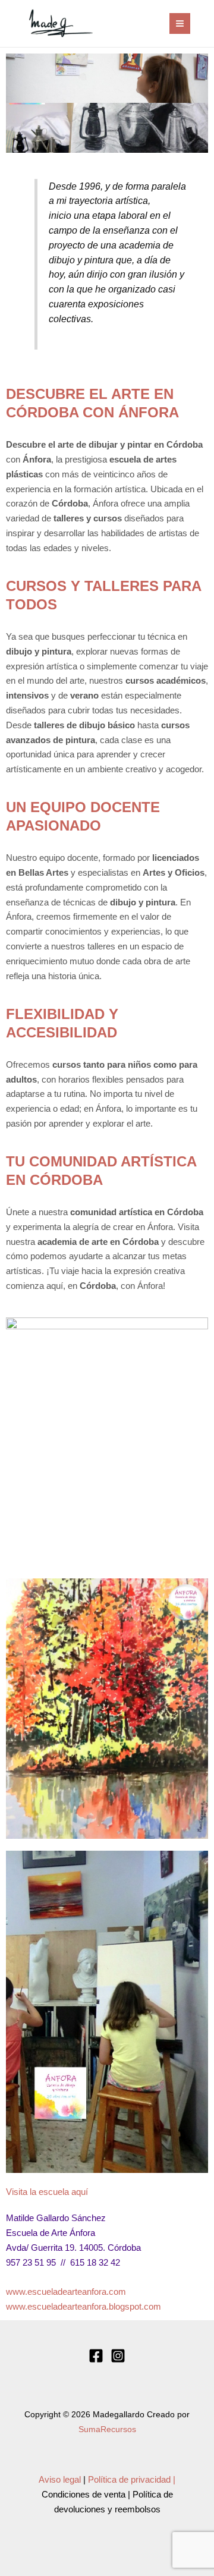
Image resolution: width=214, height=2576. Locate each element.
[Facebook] (96, 2356)
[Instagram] (118, 2356)
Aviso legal (60, 2480)
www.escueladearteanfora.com (66, 2292)
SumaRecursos (107, 2429)
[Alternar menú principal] (180, 23)
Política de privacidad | (132, 2480)
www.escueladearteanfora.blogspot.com (84, 2307)
